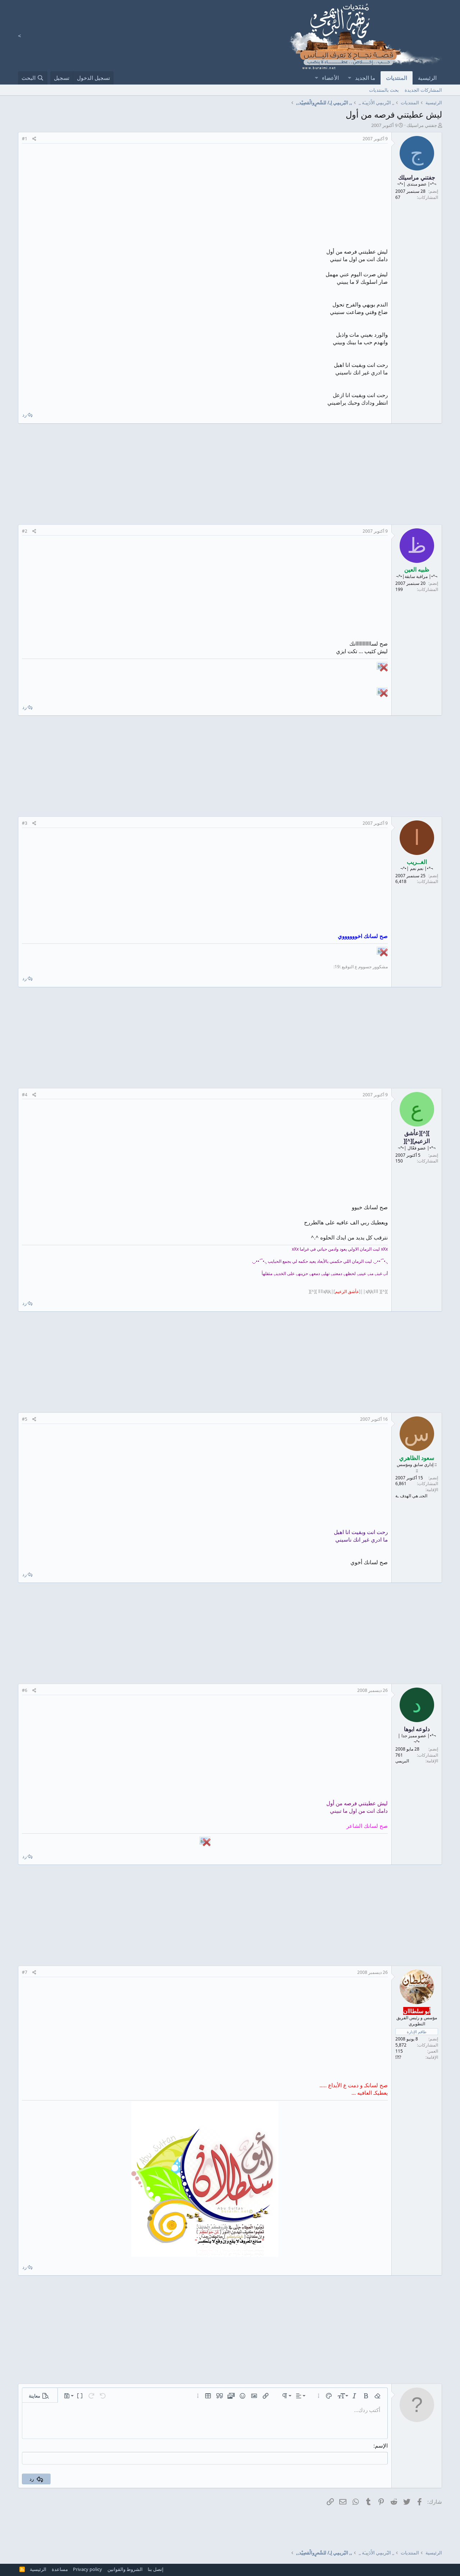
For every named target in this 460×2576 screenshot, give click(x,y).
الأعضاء (330, 78)
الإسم (381, 2445)
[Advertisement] (205, 197)
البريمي (402, 1761)
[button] (349, 78)
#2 (25, 531)
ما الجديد (365, 78)
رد (24, 415)
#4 (25, 1095)
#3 (25, 823)
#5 (25, 1419)
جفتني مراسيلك (422, 125)
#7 (25, 1972)
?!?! (398, 2057)
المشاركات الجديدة (423, 90)
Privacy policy (88, 2569)
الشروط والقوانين (125, 2569)
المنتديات (397, 78)
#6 (25, 1690)
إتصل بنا (156, 2569)
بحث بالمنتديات (384, 90)
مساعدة (60, 2569)
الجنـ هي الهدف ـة (411, 1496)
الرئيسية (427, 78)
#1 (25, 139)
